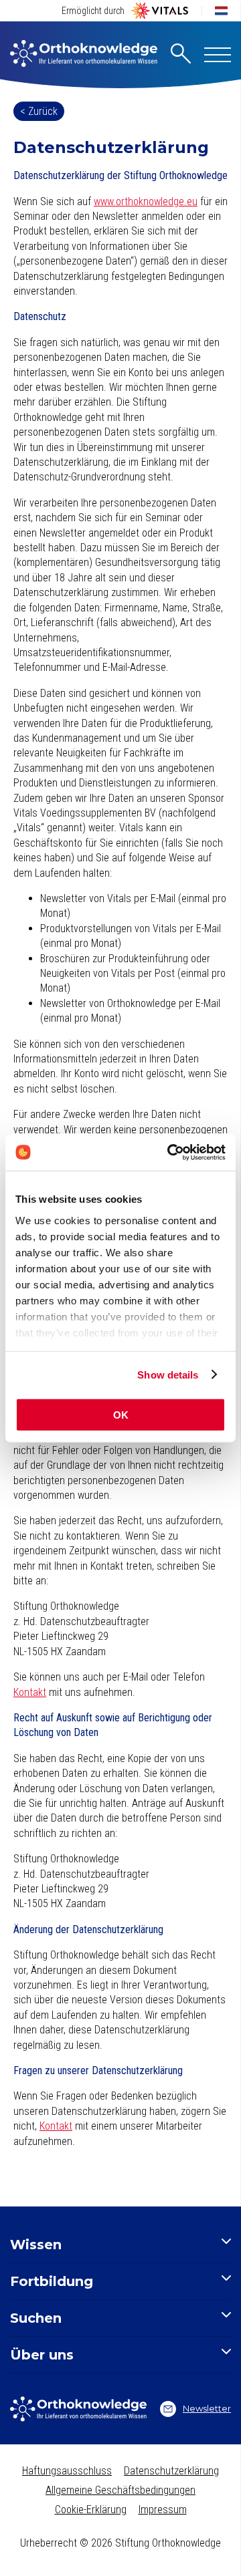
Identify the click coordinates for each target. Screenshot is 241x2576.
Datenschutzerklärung (171, 2471)
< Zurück (39, 111)
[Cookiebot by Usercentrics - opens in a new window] (170, 1152)
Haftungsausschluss (67, 2471)
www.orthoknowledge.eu (146, 201)
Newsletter (207, 2408)
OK (121, 1415)
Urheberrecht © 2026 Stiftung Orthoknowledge (120, 2543)
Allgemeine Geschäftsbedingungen (120, 2490)
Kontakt (30, 1692)
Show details (168, 1374)
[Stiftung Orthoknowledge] (84, 55)
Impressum (163, 2510)
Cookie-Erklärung (91, 2510)
